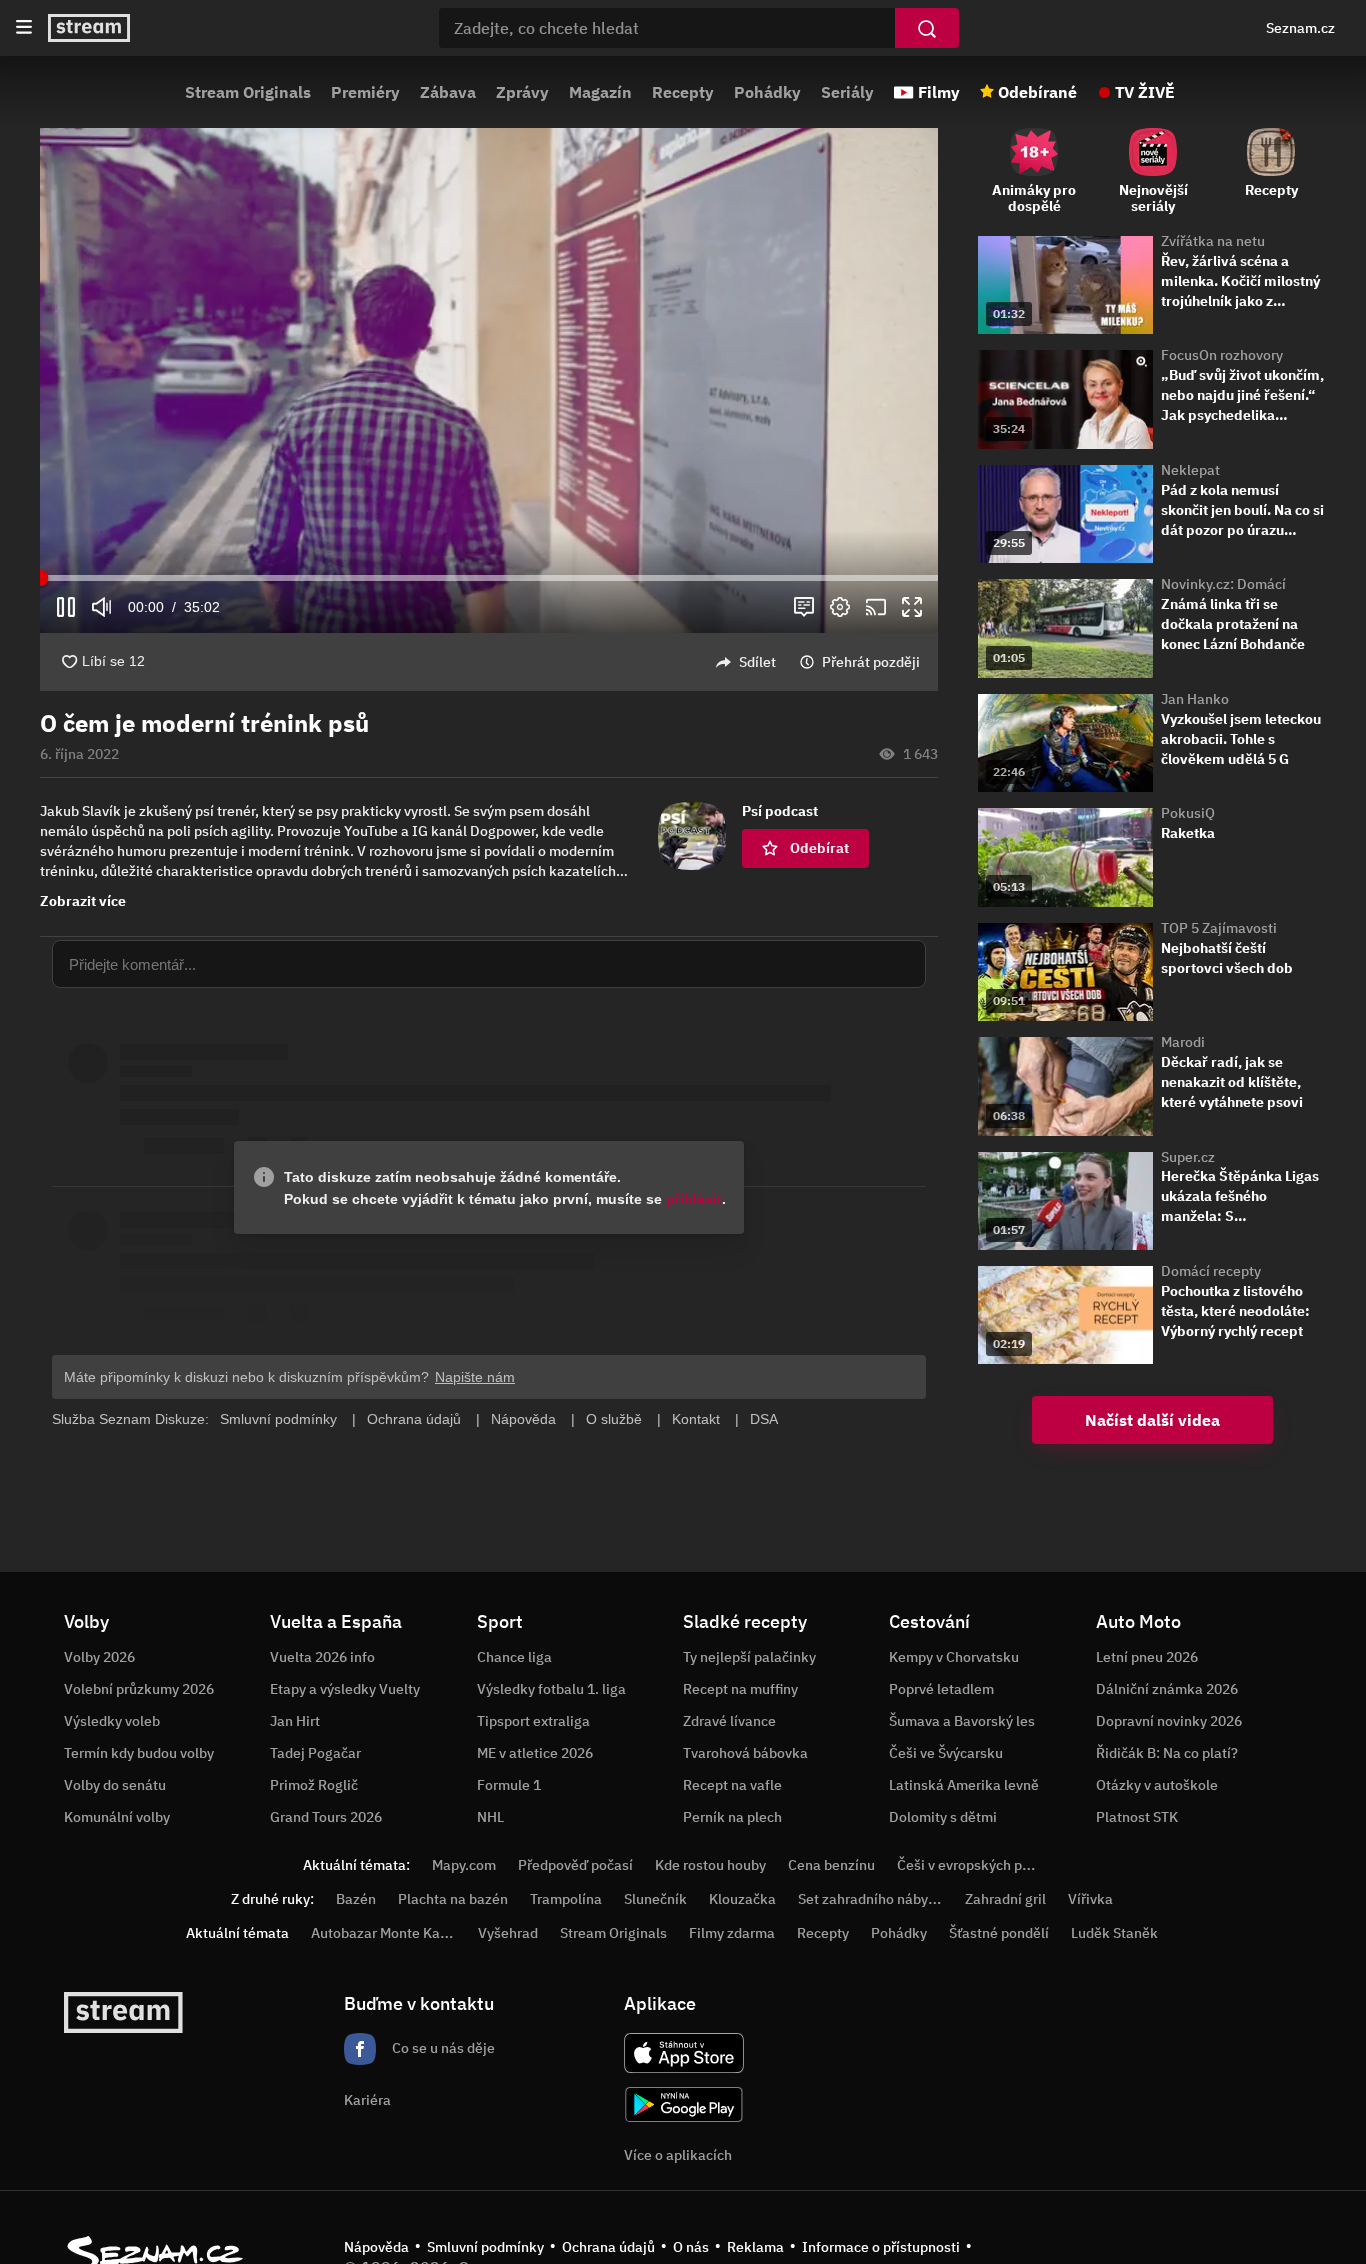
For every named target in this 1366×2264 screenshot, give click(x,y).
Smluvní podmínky (485, 2247)
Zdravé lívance (729, 1721)
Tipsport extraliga (533, 1721)
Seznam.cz (1300, 28)
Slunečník (655, 1899)
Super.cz (1188, 1157)
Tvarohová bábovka (745, 1753)
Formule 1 (509, 1785)
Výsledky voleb (112, 1721)
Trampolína (566, 1899)
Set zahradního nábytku (873, 1899)
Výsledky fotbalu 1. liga (551, 1689)
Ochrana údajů (608, 2247)
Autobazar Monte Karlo (384, 1933)
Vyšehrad (508, 1933)
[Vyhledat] (927, 28)
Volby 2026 (99, 1657)
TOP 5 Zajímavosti (1219, 928)
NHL (490, 1817)
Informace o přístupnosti (881, 2247)
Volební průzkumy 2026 (139, 1689)
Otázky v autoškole (1157, 1785)
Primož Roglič (314, 1785)
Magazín (600, 92)
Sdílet (757, 662)
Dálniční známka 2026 (1167, 1689)
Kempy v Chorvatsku (954, 1657)
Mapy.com (464, 1865)
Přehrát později (871, 662)
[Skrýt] (973, 745)
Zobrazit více (83, 901)
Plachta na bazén (453, 1899)
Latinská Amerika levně (964, 1785)
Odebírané (1037, 92)
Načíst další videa (1152, 1420)
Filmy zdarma (732, 1933)
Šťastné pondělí (999, 1933)
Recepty (683, 92)
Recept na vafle (732, 1785)
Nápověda (376, 2247)
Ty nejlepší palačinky (749, 1657)
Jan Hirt (295, 1721)
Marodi (1183, 1042)
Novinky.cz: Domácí (1223, 584)
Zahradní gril (1005, 1899)
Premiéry (365, 92)
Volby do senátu (115, 1785)
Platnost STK (1137, 1817)
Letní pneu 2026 (1147, 1657)
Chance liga (514, 1657)
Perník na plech (732, 1817)
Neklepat (1190, 470)
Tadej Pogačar (315, 1753)
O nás (691, 2247)
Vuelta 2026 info (322, 1657)
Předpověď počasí (575, 1865)
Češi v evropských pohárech (985, 1865)
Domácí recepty (1211, 1271)
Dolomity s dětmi (943, 1817)
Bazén (356, 1899)
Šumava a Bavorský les (962, 1721)
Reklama (755, 2247)
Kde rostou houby (710, 1865)
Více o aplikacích (678, 2155)
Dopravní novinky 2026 (1169, 1721)
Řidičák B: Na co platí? (1167, 1753)
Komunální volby (117, 1817)
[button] (489, 380)
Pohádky (767, 92)
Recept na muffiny (740, 1689)
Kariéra (367, 2100)
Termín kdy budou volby (139, 1753)
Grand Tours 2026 (326, 1817)
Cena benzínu (831, 1865)
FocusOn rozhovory (1222, 355)
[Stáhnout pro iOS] (684, 2053)
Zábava (448, 92)
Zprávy (522, 92)
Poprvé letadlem (941, 1689)
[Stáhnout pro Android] (684, 2104)
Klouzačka (742, 1899)
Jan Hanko (1195, 699)
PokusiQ (1188, 813)
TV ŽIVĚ (1145, 92)
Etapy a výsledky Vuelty (345, 1689)
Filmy (939, 92)
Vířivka (1090, 1899)
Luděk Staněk (1114, 1933)
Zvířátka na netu (1213, 241)
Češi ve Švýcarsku (946, 1753)
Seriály (847, 92)
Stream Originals (248, 92)
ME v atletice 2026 (535, 1753)
